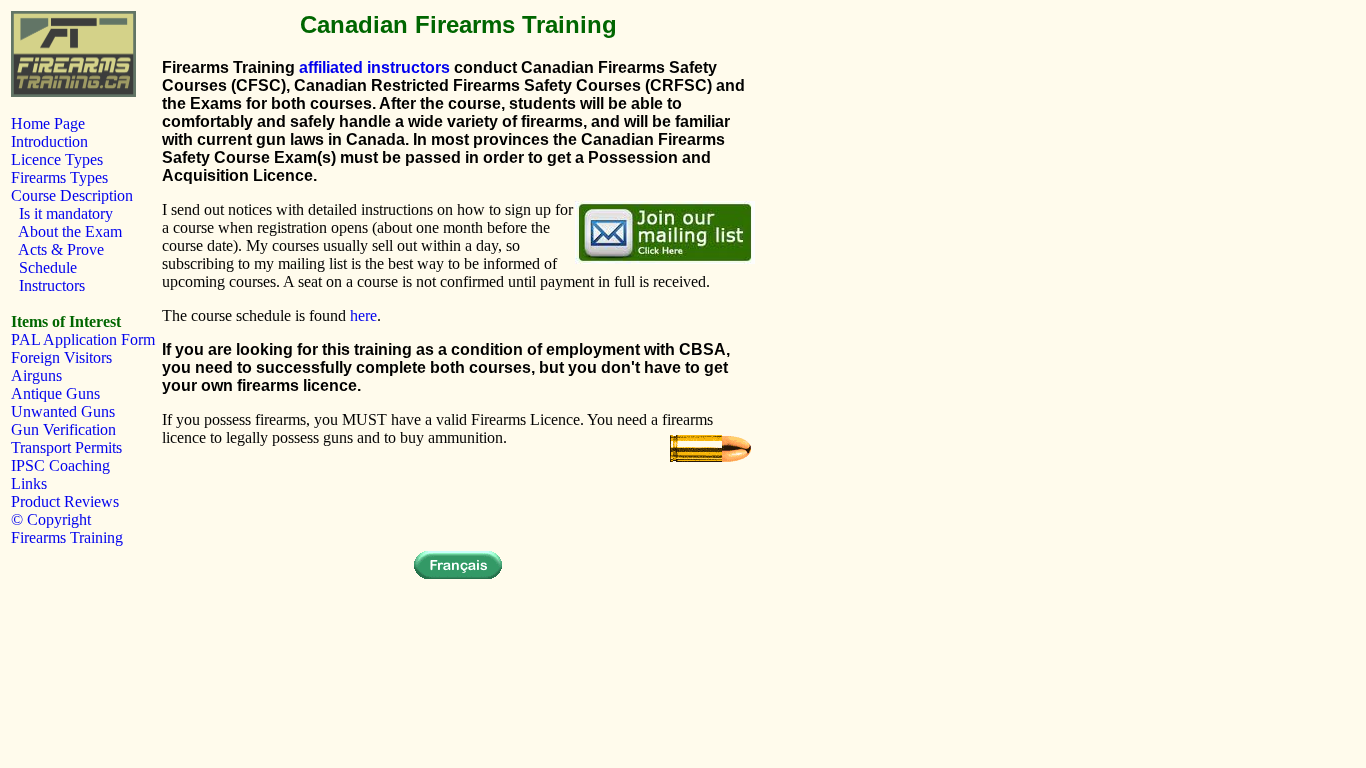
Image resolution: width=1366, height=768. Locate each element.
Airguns (36, 375)
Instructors (48, 285)
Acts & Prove (57, 249)
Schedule (44, 267)
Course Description (72, 195)
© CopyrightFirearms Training (67, 528)
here (363, 315)
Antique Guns (55, 393)
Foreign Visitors (61, 357)
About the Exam (66, 231)
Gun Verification (63, 429)
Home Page (48, 123)
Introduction (49, 141)
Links (29, 483)
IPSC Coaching (60, 465)
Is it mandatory (62, 213)
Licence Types (57, 159)
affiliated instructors (374, 67)
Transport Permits (66, 447)
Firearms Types (59, 177)
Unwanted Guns (63, 411)
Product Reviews (65, 501)
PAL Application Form (83, 339)
